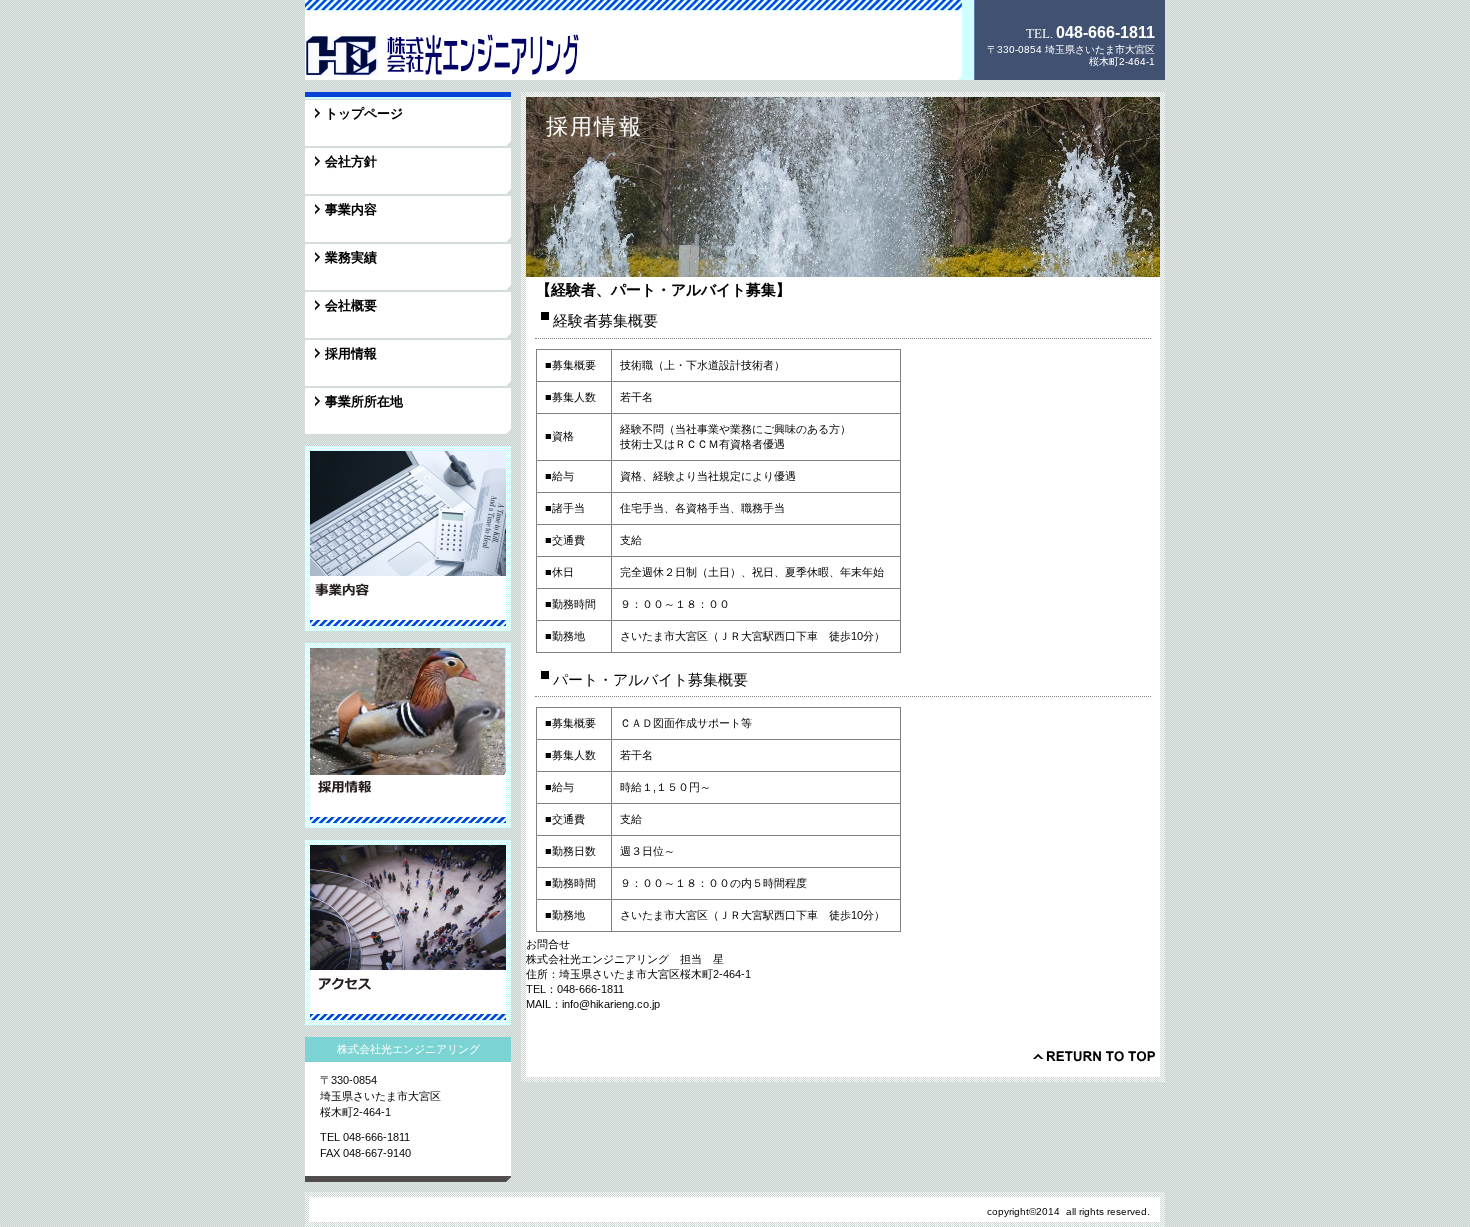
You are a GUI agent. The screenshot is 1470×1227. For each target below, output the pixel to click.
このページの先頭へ (1094, 1056)
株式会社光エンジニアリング (444, 54)
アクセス (408, 932)
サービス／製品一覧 (408, 538)
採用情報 (408, 735)
